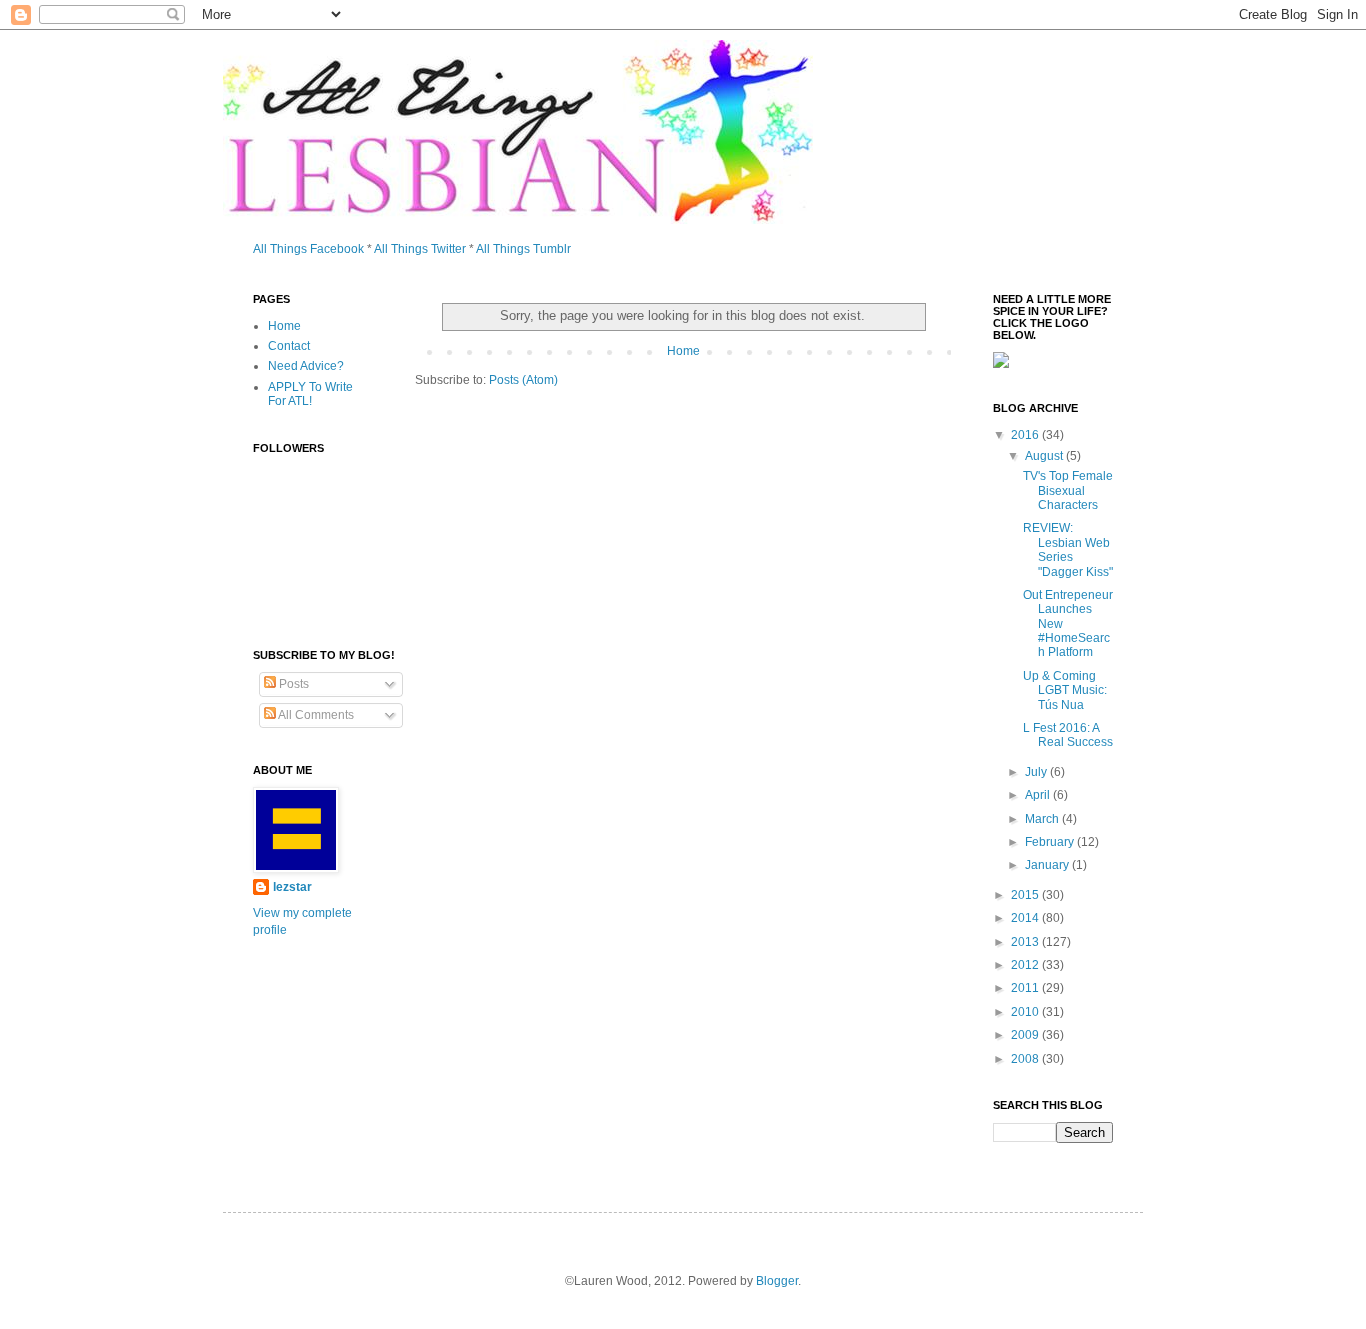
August (1045, 456)
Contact (289, 346)
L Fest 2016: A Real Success (1068, 735)
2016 (1026, 435)
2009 (1026, 1035)
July (1037, 772)
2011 (1026, 988)
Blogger (777, 1281)
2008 (1026, 1059)
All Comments (315, 715)
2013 (1026, 942)
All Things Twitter (420, 249)
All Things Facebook (308, 249)
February (1051, 842)
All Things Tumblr (523, 249)
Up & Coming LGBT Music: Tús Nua (1065, 690)
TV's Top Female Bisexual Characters (1068, 490)
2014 (1026, 918)
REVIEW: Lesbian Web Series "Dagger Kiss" (1068, 549)
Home (683, 351)
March (1043, 819)
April (1039, 795)
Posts (292, 684)
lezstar (292, 887)
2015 (1026, 895)
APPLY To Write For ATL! (310, 394)
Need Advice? (306, 366)
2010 (1026, 1012)
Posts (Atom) (523, 380)
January (1048, 865)
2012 (1026, 965)
